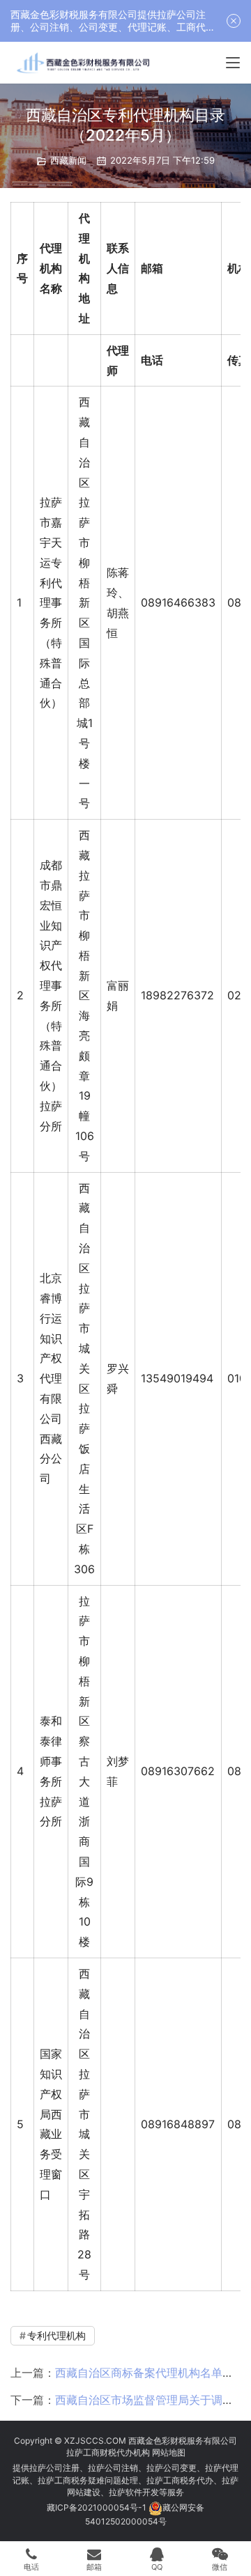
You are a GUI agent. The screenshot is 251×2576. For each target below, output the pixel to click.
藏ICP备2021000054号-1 (98, 2507)
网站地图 (169, 2452)
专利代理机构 (56, 2335)
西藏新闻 (68, 160)
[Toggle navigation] (233, 63)
